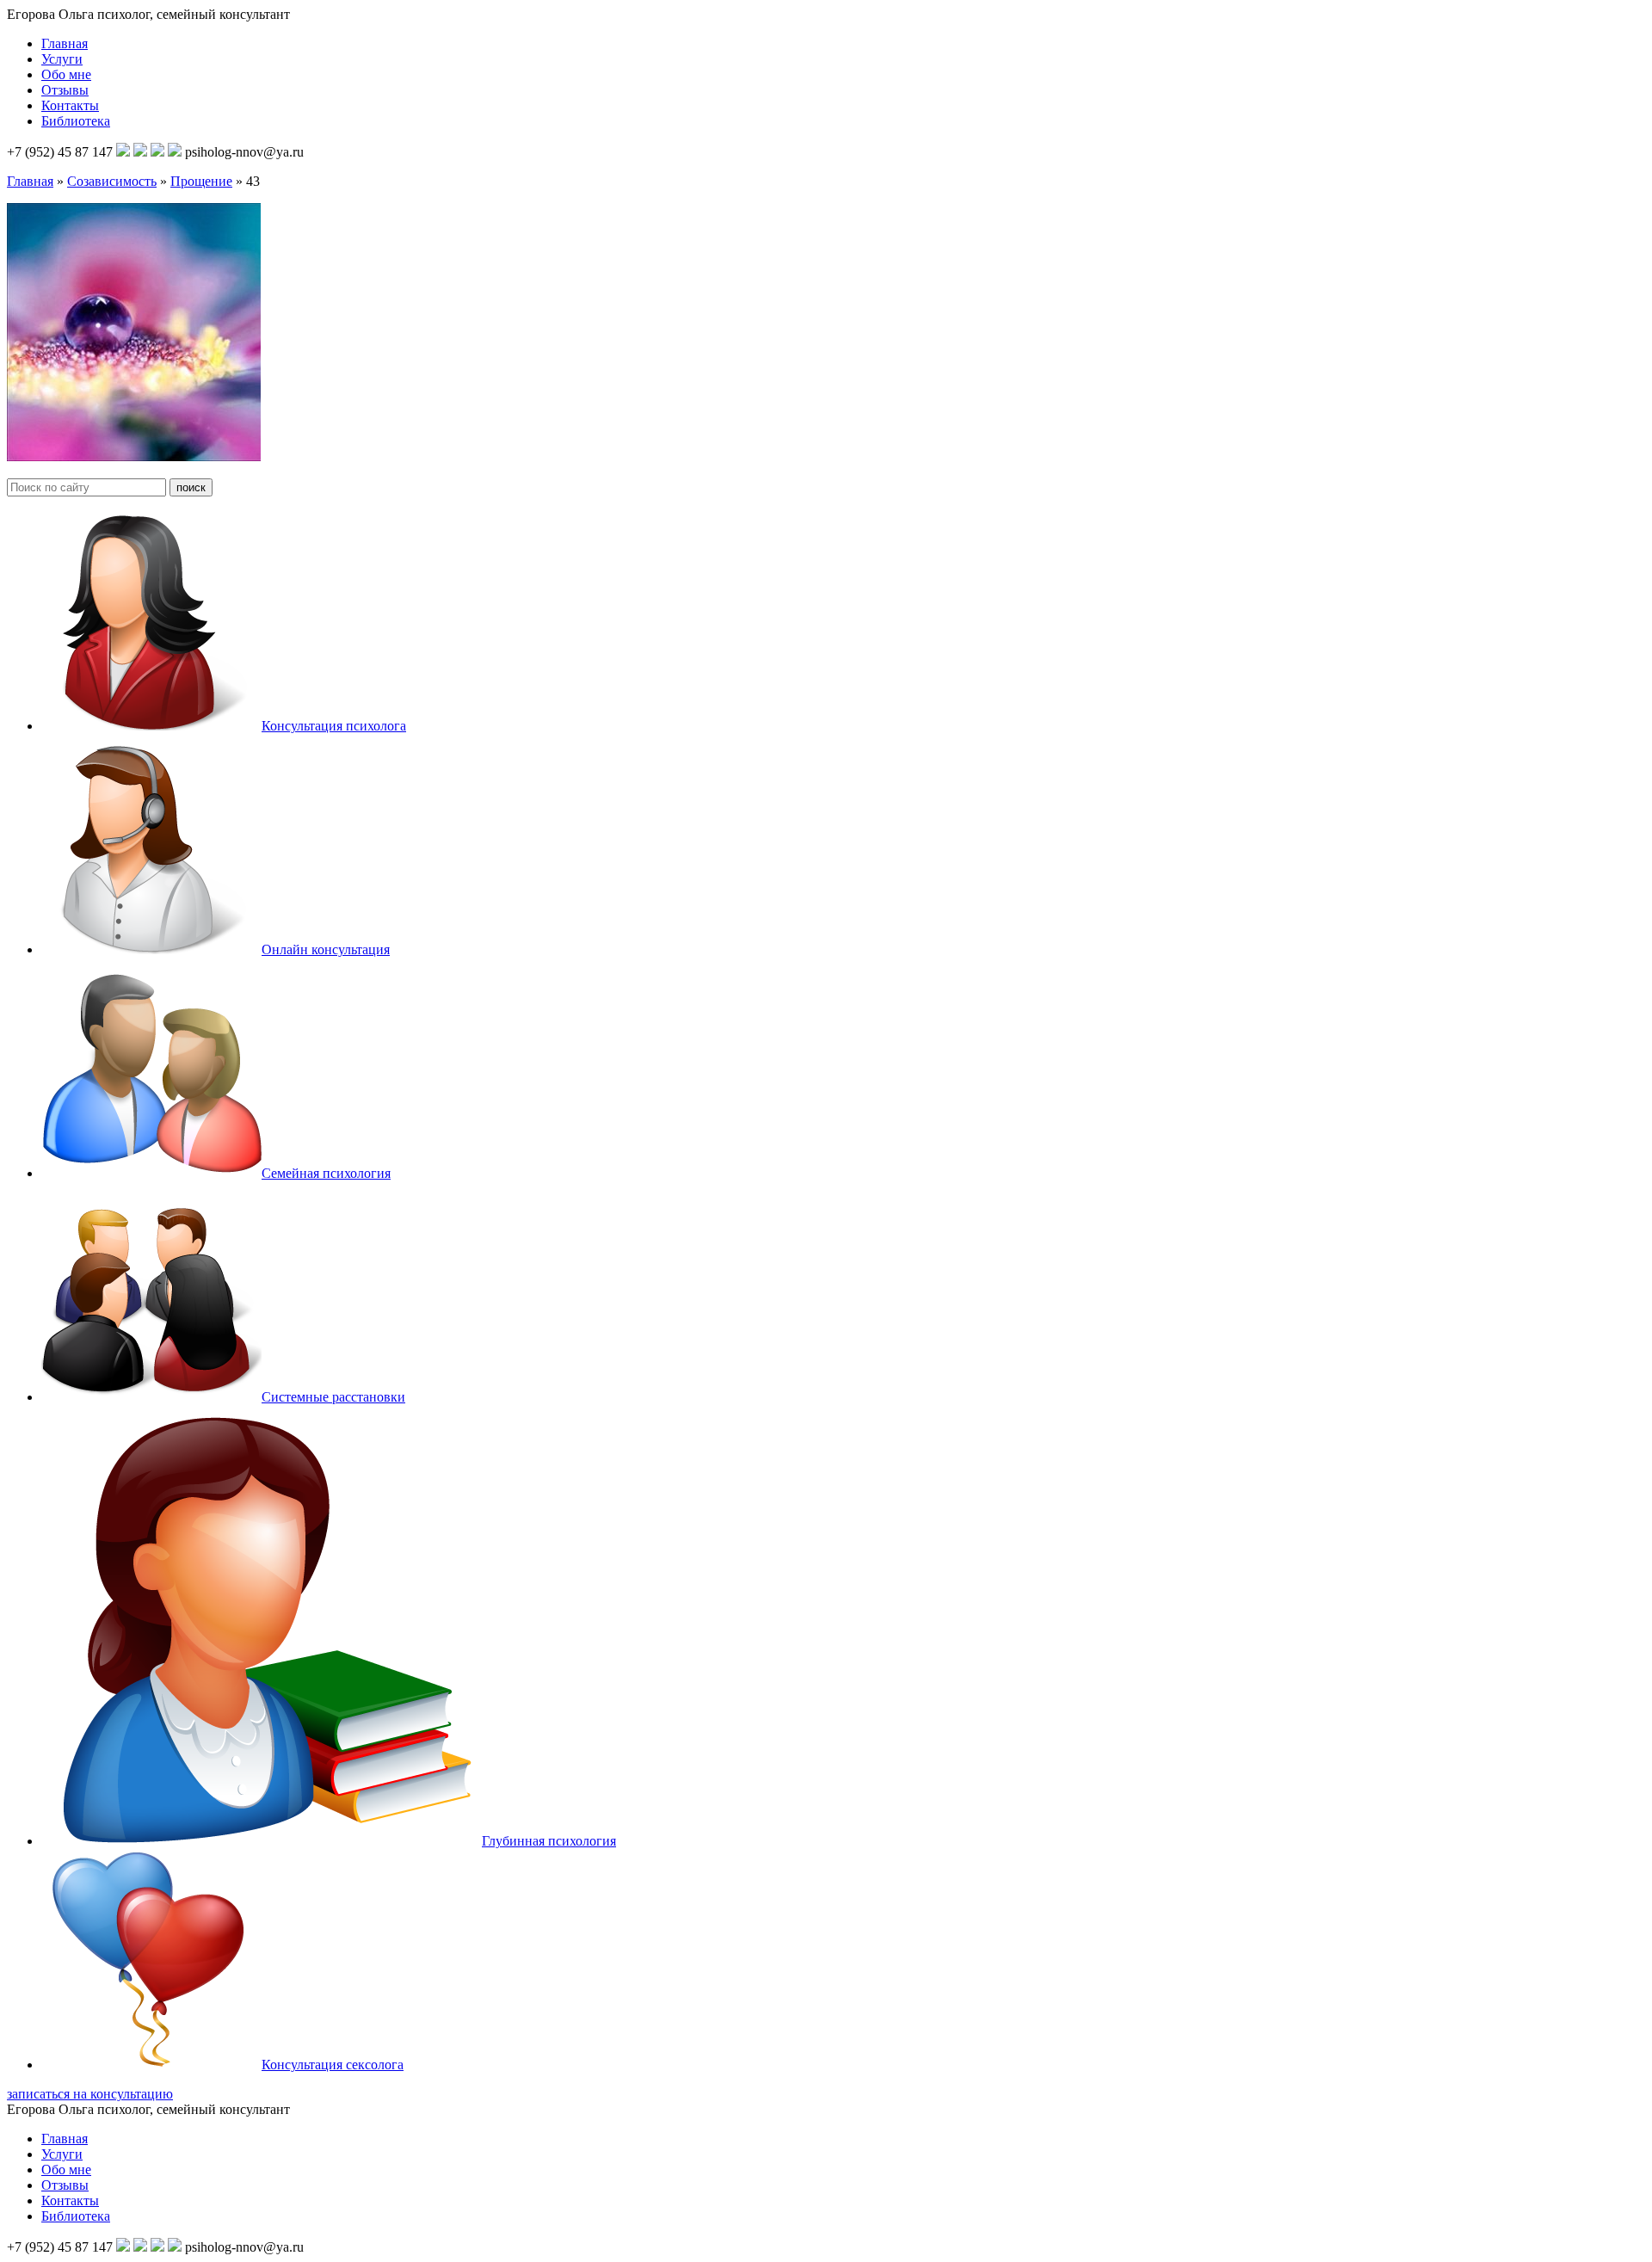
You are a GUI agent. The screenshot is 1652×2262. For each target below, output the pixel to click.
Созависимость (112, 181)
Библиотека (76, 121)
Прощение (201, 181)
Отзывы (65, 90)
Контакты (70, 105)
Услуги (62, 59)
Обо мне (66, 74)
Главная (65, 43)
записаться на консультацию (90, 2094)
